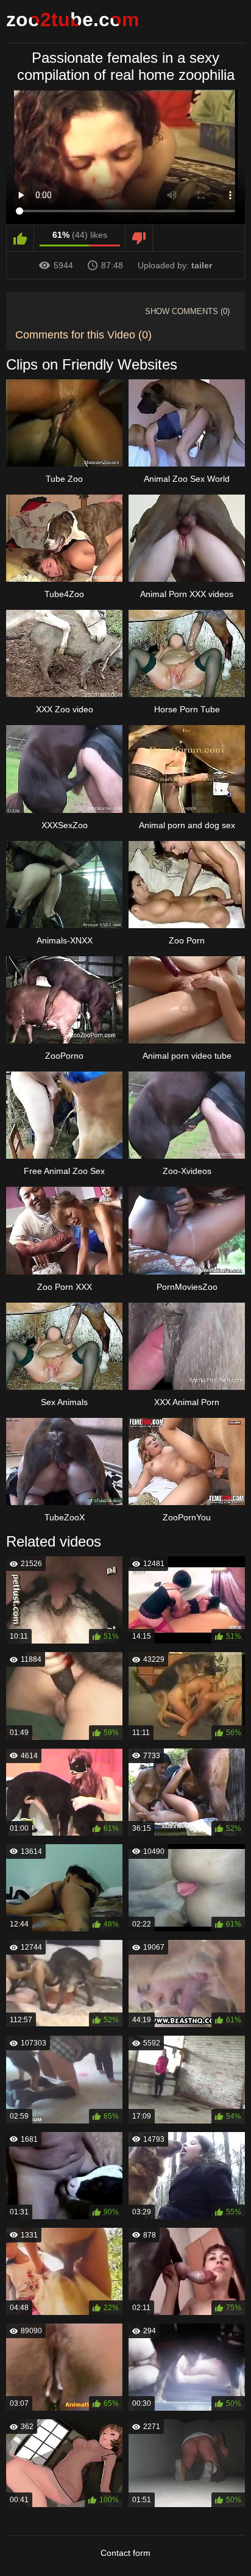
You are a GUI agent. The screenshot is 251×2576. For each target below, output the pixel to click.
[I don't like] (139, 238)
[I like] (20, 238)
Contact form (125, 2553)
